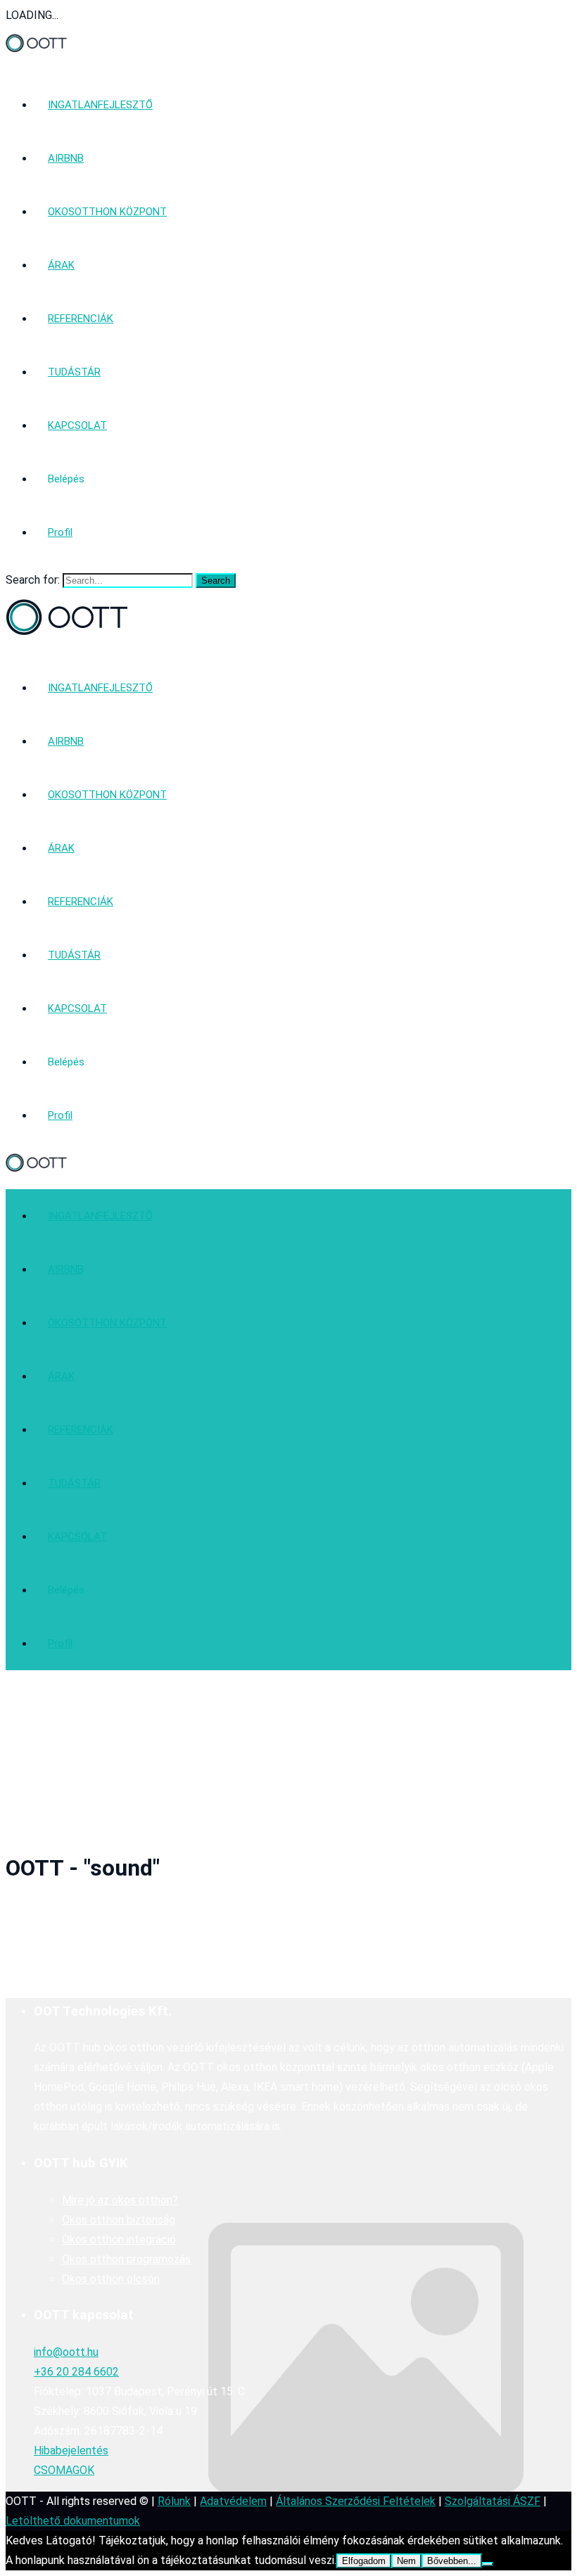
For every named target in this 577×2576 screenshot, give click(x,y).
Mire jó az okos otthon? (120, 2200)
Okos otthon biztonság (119, 2220)
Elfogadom (364, 2561)
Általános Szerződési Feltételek (356, 2501)
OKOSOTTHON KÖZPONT (107, 212)
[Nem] (488, 2564)
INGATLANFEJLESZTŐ (100, 105)
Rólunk (174, 2501)
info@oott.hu (66, 2352)
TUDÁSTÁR (74, 372)
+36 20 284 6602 (76, 2372)
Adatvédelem (233, 2501)
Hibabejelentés (71, 2450)
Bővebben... (452, 2561)
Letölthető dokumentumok (73, 2521)
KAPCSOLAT (77, 425)
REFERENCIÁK (81, 319)
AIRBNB (66, 158)
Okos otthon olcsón (111, 2279)
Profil (60, 532)
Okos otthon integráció (119, 2239)
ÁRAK (61, 265)
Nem (406, 2561)
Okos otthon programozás (126, 2259)
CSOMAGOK (64, 2470)
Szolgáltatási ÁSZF (493, 2501)
